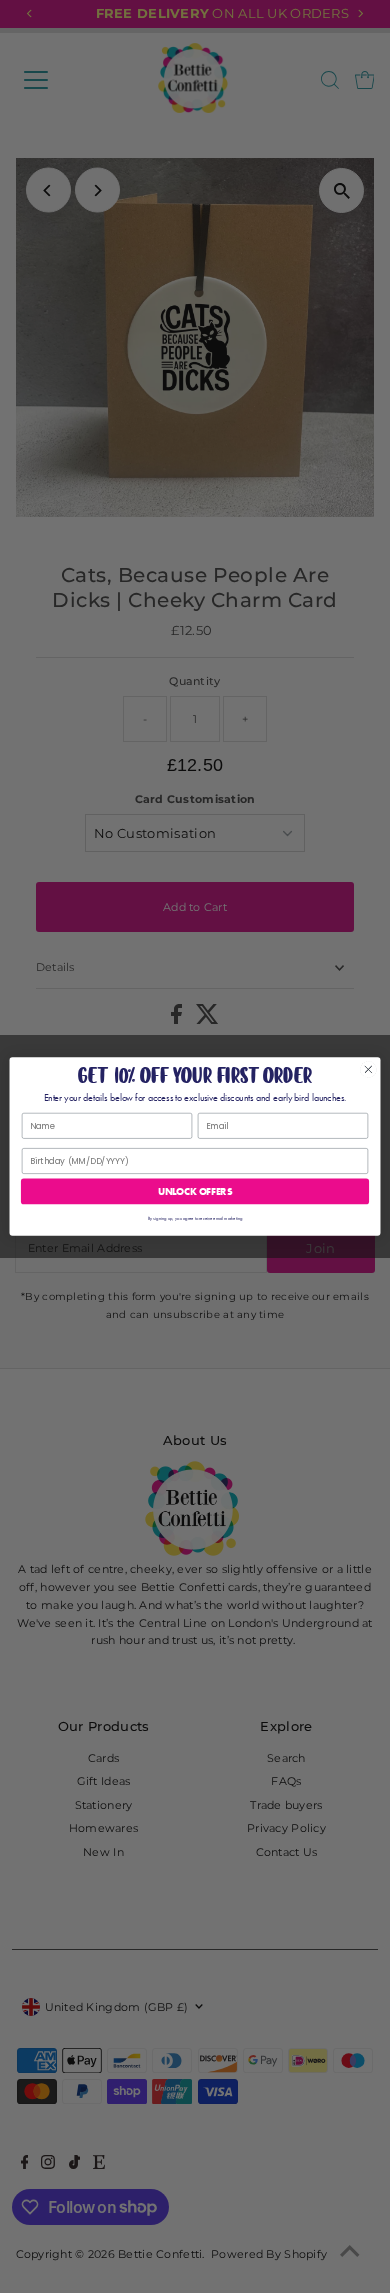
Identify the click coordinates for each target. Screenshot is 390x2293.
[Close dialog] (368, 1069)
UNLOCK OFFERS (195, 1191)
